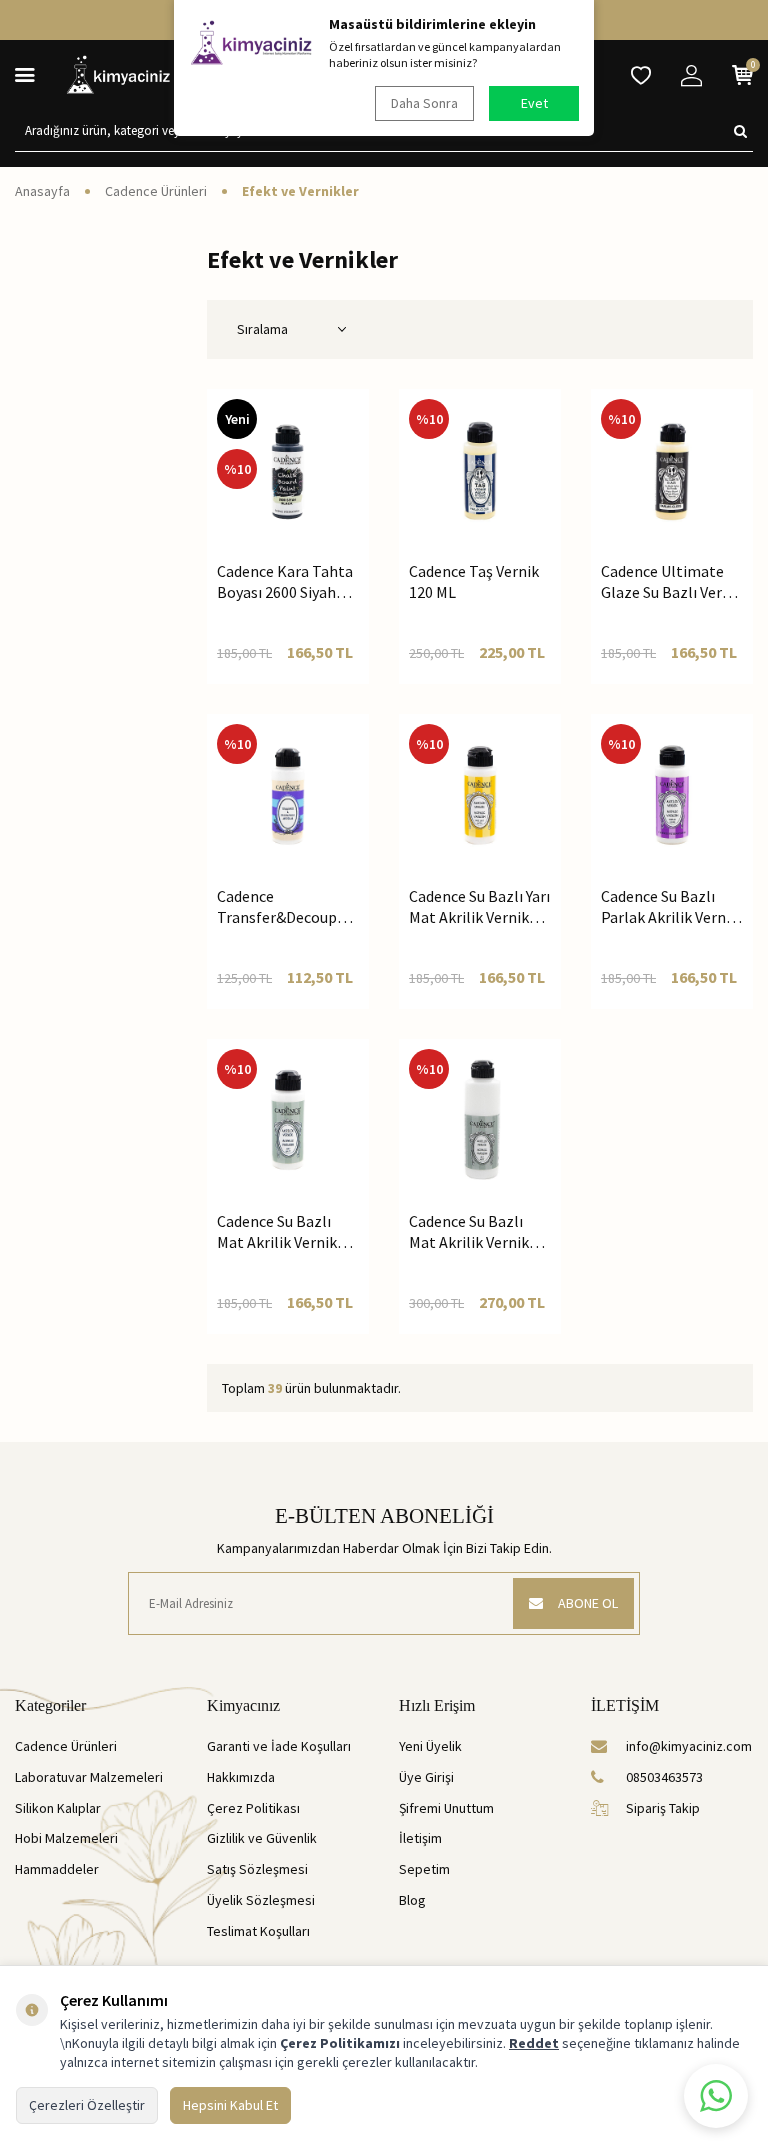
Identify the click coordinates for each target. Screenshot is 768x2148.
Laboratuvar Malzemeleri (89, 1777)
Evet (534, 103)
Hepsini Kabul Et (230, 2105)
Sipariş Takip (663, 1808)
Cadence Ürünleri (156, 191)
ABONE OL (588, 1603)
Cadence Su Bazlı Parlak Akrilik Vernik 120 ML (669, 907)
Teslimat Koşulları (258, 1931)
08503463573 (664, 1777)
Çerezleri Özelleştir (87, 2105)
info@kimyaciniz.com (689, 1746)
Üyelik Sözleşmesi (261, 1900)
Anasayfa (42, 191)
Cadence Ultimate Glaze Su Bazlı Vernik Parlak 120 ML (672, 582)
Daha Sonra (424, 103)
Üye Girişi (426, 1777)
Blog (412, 1900)
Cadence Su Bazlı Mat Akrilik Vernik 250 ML (469, 1232)
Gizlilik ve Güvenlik (262, 1838)
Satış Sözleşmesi (257, 1869)
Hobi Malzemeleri (66, 1838)
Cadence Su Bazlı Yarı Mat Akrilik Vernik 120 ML (479, 907)
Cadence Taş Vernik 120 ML (474, 581)
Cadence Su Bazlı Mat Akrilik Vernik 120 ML (277, 1232)
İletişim (420, 1838)
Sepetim (424, 1869)
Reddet (534, 2043)
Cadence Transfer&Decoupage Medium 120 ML (288, 907)
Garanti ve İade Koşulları (279, 1746)
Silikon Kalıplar (58, 1808)
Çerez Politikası (253, 1808)
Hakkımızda (241, 1777)
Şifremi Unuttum (446, 1808)
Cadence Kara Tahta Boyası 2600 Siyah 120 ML (285, 582)
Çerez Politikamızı (340, 2043)
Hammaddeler (57, 1869)
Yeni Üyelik (430, 1746)
